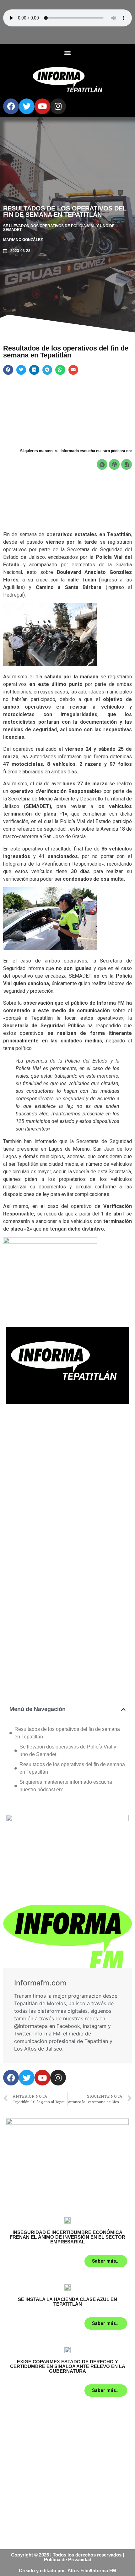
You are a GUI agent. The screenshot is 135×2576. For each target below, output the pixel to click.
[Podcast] (114, 464)
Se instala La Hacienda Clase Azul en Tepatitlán (67, 2302)
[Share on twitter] (21, 370)
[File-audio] (127, 464)
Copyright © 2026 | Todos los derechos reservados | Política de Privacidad (67, 2557)
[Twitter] (27, 106)
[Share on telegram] (47, 370)
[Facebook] (11, 106)
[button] (68, 52)
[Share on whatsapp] (60, 370)
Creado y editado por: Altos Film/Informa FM (67, 2570)
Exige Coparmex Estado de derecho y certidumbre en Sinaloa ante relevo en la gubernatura (68, 2366)
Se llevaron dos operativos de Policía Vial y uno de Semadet (68, 1751)
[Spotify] (102, 464)
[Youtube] (42, 106)
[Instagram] (58, 106)
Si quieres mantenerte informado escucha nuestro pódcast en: (66, 1786)
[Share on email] (73, 370)
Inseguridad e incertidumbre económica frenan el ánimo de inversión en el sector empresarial (67, 2237)
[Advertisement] (67, 1484)
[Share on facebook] (8, 370)
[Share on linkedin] (34, 370)
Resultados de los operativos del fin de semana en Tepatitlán (67, 1733)
